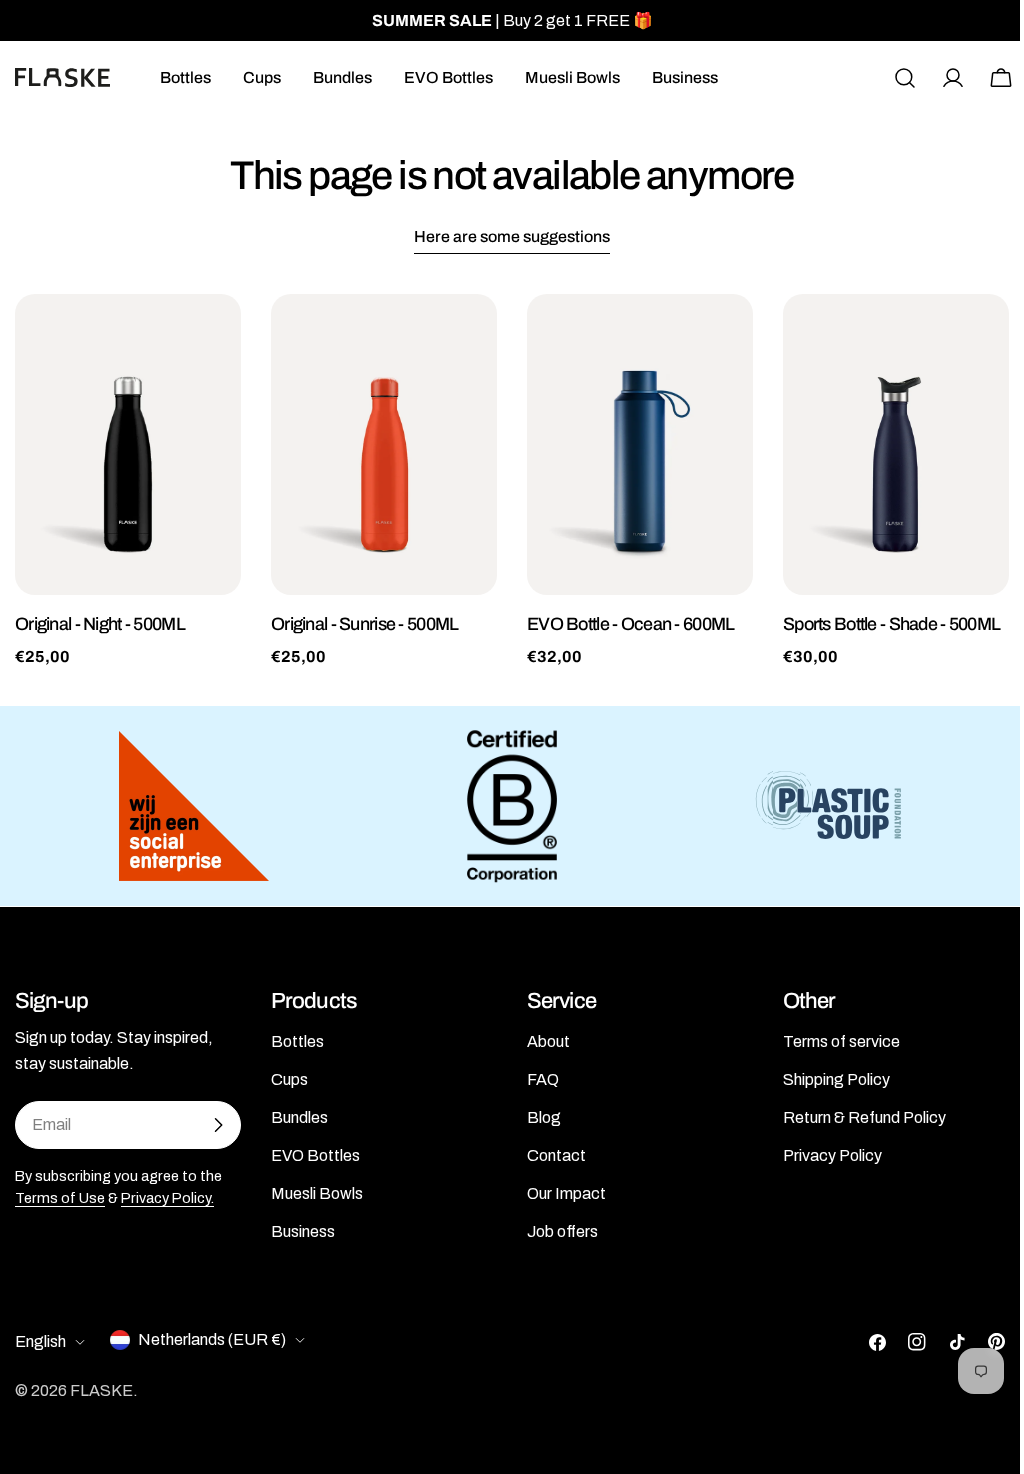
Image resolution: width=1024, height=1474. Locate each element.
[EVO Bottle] (640, 444)
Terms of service (841, 1041)
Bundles (299, 1117)
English (40, 1341)
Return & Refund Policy (864, 1117)
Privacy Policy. (167, 1198)
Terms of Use (60, 1198)
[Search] (905, 78)
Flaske (101, 1390)
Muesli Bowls (317, 1193)
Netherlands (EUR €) (212, 1339)
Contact (556, 1155)
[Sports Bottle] (896, 444)
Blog (544, 1117)
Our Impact (566, 1193)
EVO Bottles (315, 1155)
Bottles (297, 1041)
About (548, 1041)
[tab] (512, 239)
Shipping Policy (836, 1079)
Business (303, 1231)
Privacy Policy (832, 1155)
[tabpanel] (512, 481)
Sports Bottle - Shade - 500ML (891, 624)
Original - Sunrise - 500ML (364, 624)
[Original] (128, 444)
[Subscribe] (218, 1125)
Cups (289, 1079)
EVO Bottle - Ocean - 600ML (630, 624)
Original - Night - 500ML (100, 624)
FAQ (543, 1079)
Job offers (562, 1231)
